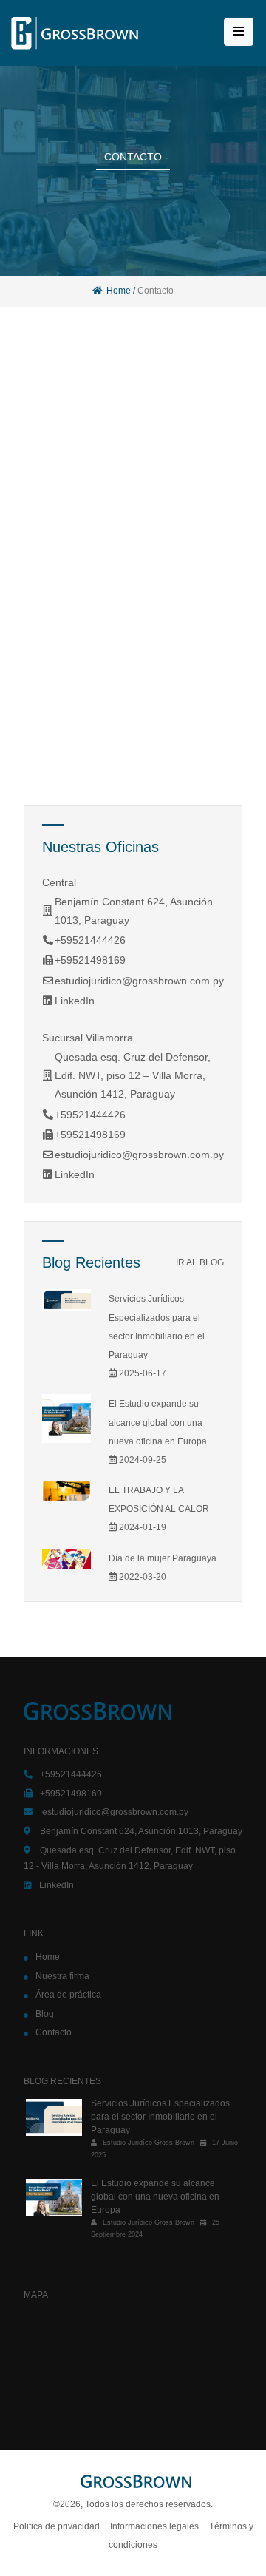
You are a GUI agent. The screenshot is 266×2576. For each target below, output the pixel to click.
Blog (45, 2014)
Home (119, 291)
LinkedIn (75, 1001)
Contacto (54, 2032)
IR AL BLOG (200, 1262)
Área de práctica (68, 1995)
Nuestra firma (62, 1976)
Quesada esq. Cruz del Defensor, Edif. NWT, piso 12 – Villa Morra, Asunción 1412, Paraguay (133, 1075)
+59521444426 (90, 940)
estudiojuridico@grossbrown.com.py (139, 981)
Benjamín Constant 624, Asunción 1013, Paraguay (141, 1831)
